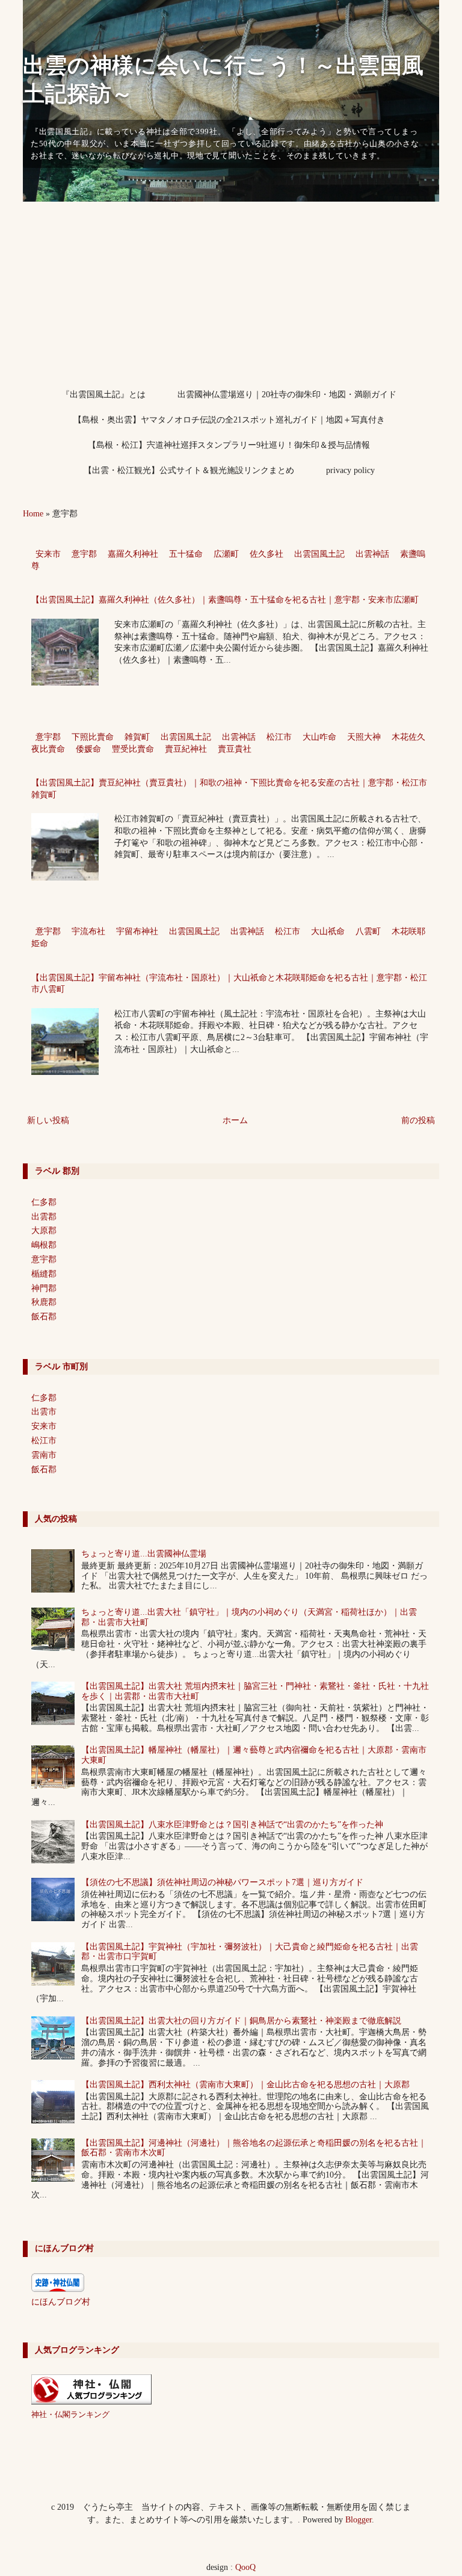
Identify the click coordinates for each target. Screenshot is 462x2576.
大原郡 (44, 1231)
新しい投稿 (48, 1120)
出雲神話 (372, 554)
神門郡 (44, 1288)
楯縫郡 (44, 1274)
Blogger (359, 2520)
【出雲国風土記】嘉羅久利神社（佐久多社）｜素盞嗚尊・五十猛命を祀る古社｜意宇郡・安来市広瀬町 (225, 600)
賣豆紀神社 (186, 749)
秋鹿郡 (44, 1302)
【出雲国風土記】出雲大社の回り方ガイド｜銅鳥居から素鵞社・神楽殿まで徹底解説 (241, 2021)
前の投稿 (418, 1120)
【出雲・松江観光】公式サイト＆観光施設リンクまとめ (189, 470)
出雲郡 (44, 1217)
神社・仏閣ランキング (70, 2415)
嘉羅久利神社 (133, 554)
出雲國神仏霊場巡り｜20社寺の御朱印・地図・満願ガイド (287, 395)
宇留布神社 (137, 931)
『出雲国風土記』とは (103, 395)
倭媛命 (88, 749)
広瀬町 (226, 554)
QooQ (245, 2567)
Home (33, 514)
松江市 (279, 737)
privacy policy (350, 470)
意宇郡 (84, 554)
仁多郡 (44, 1202)
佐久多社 (266, 554)
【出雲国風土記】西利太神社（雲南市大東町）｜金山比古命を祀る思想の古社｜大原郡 (245, 2085)
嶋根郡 (44, 1245)
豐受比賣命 (133, 749)
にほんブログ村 (61, 2302)
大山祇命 (328, 931)
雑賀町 (137, 737)
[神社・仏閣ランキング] (91, 2402)
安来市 (48, 554)
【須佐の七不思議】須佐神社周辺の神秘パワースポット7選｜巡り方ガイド (222, 1882)
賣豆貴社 (235, 749)
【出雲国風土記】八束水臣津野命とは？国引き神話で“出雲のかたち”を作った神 (232, 1825)
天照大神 (364, 737)
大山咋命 (319, 737)
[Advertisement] (231, 292)
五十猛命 (186, 554)
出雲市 (44, 1412)
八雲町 (368, 931)
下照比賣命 (93, 737)
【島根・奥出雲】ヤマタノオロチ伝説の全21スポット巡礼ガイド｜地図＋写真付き (229, 420)
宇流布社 (88, 931)
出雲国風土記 (319, 554)
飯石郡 (44, 1317)
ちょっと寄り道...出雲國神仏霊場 (144, 1554)
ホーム (235, 1120)
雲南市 (44, 1455)
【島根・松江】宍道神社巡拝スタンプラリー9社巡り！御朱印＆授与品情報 (229, 445)
